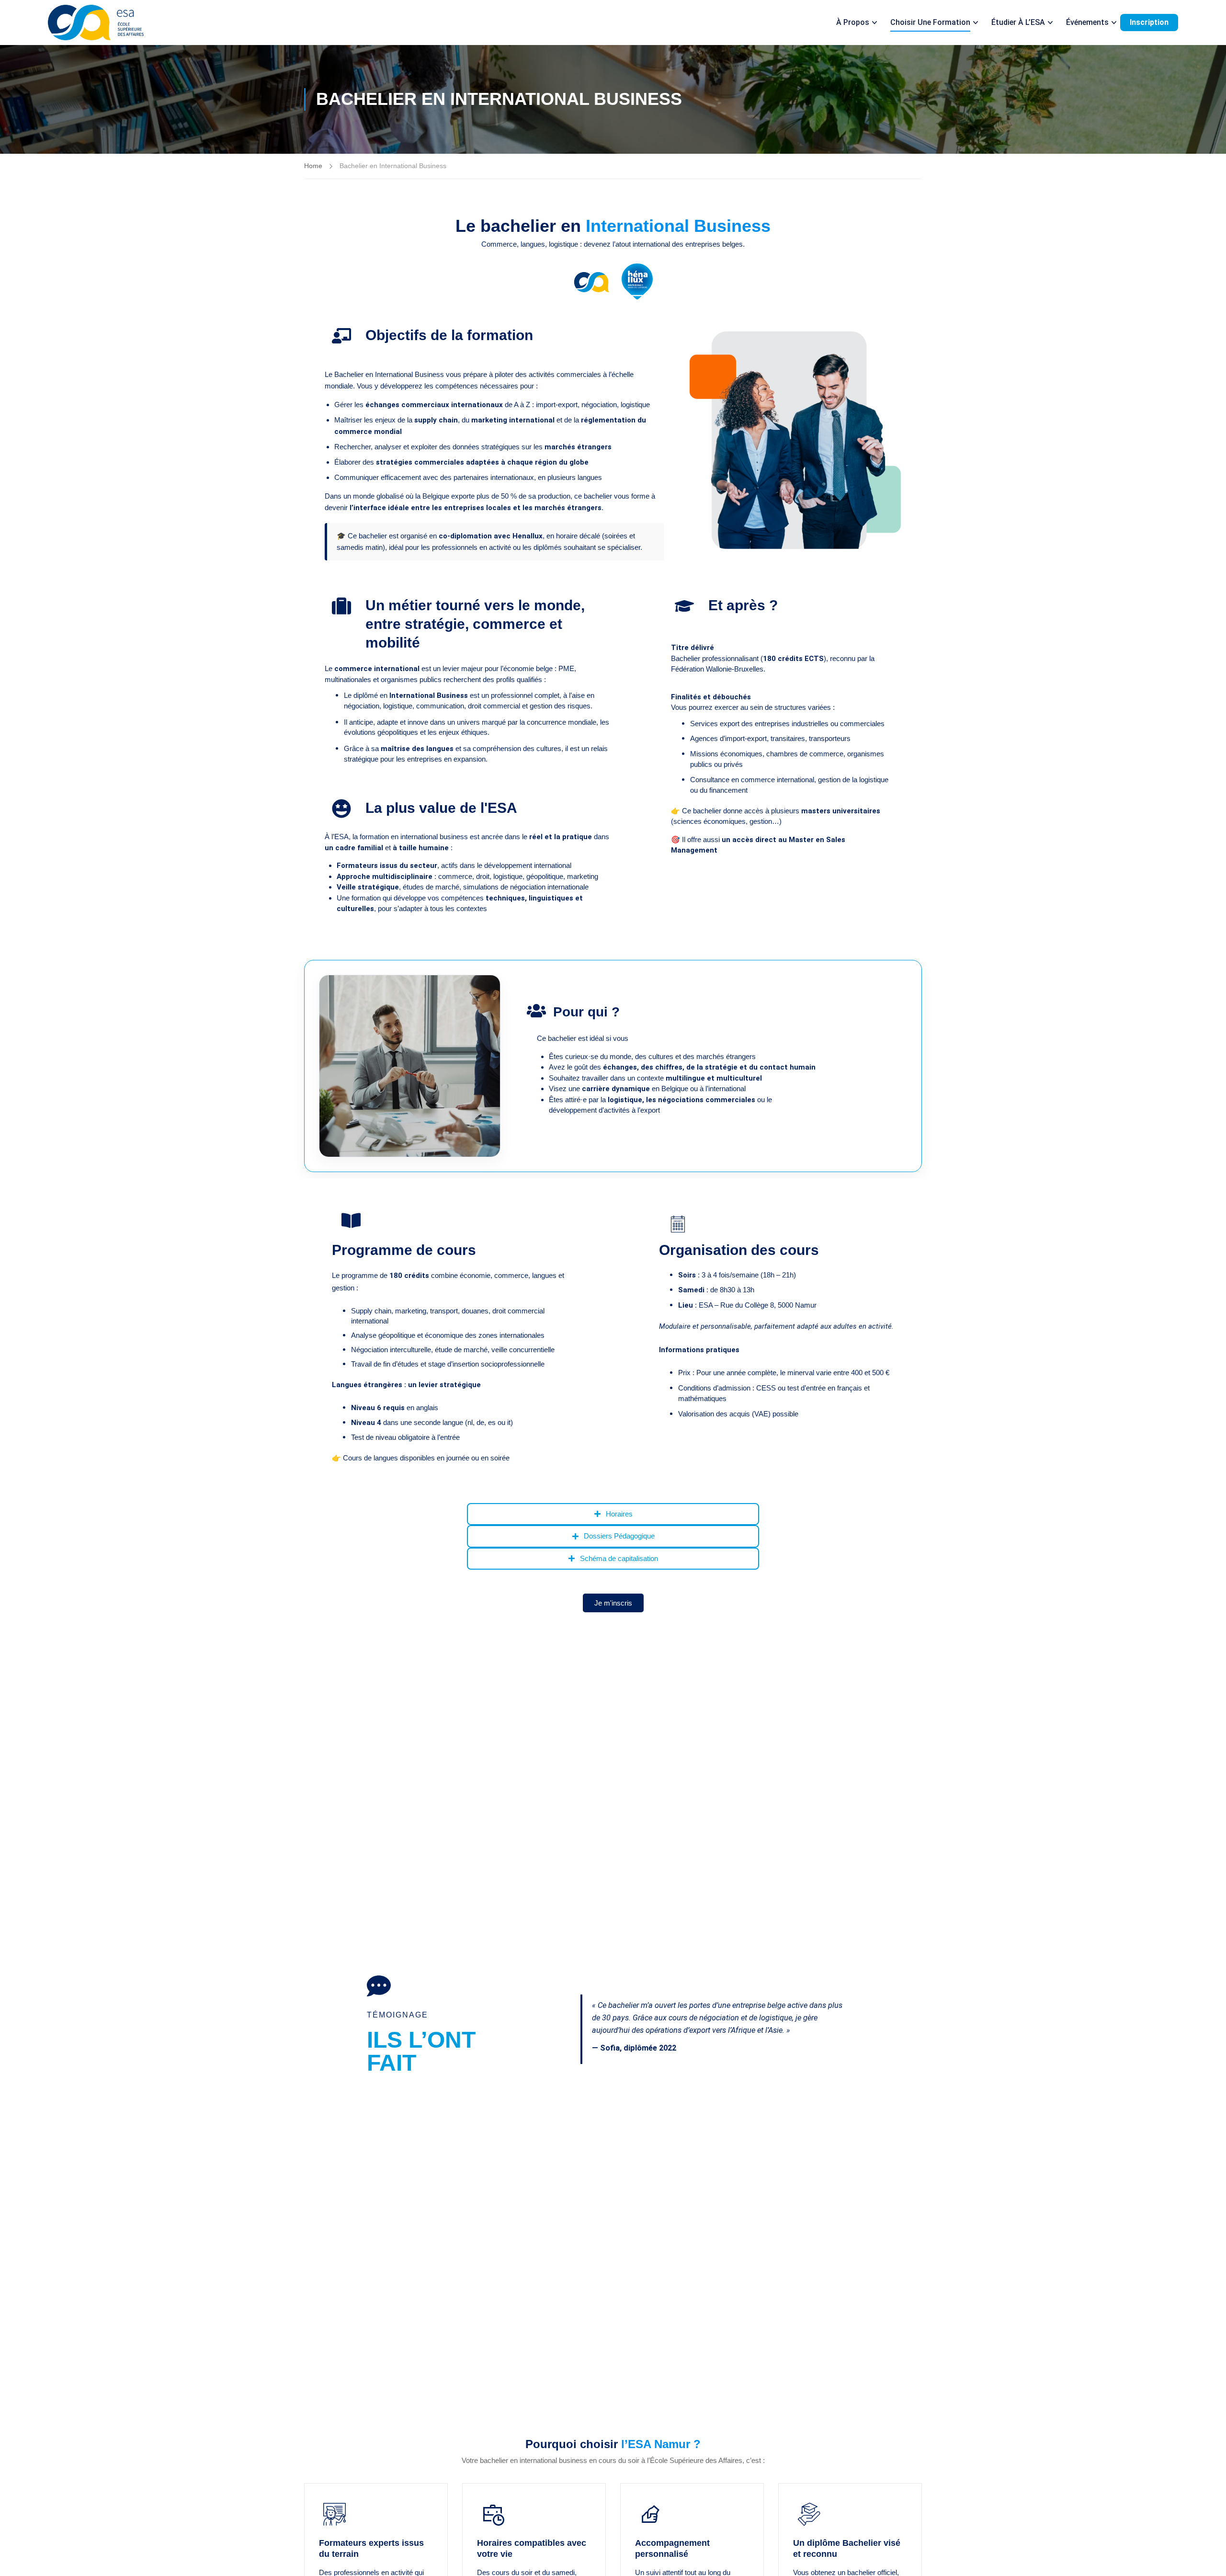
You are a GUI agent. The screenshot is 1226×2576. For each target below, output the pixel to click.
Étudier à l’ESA (1018, 22)
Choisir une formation (930, 22)
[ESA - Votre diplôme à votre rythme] (96, 23)
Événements (1087, 22)
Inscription (1149, 22)
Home (313, 166)
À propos (853, 22)
